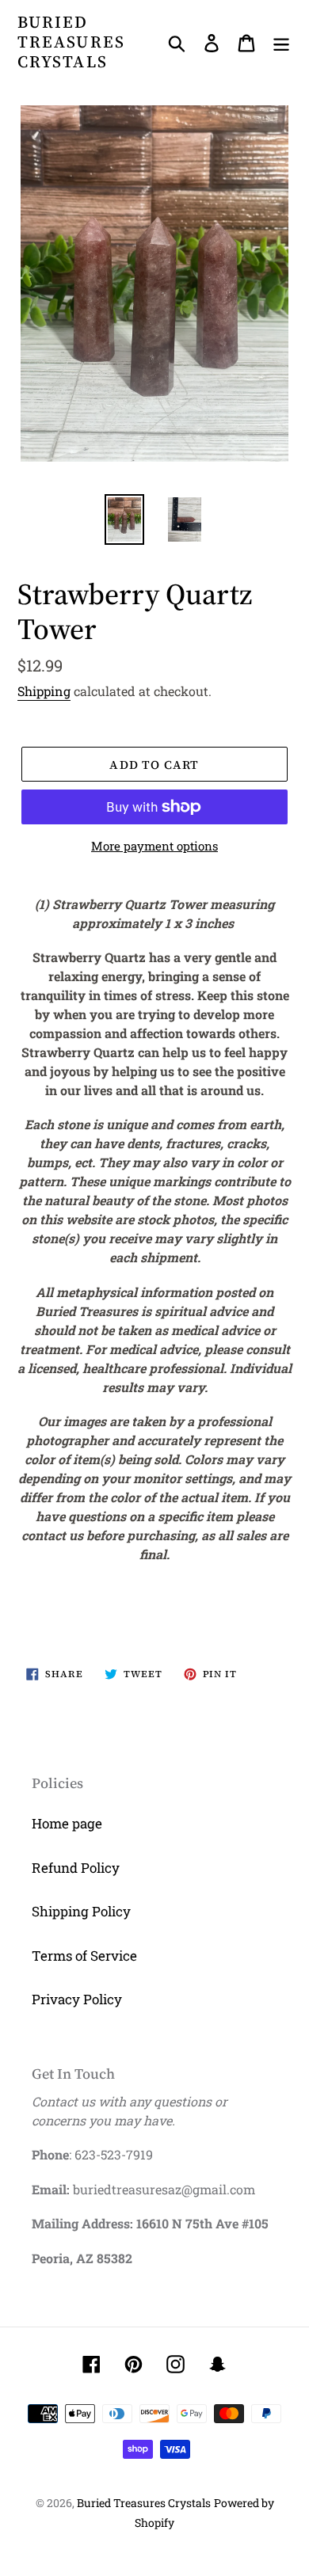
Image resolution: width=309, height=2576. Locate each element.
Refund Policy (76, 1868)
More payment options (154, 846)
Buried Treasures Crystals (71, 42)
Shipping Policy (81, 1911)
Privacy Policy (77, 1999)
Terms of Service (84, 1956)
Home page (67, 1823)
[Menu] (281, 42)
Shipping (44, 691)
